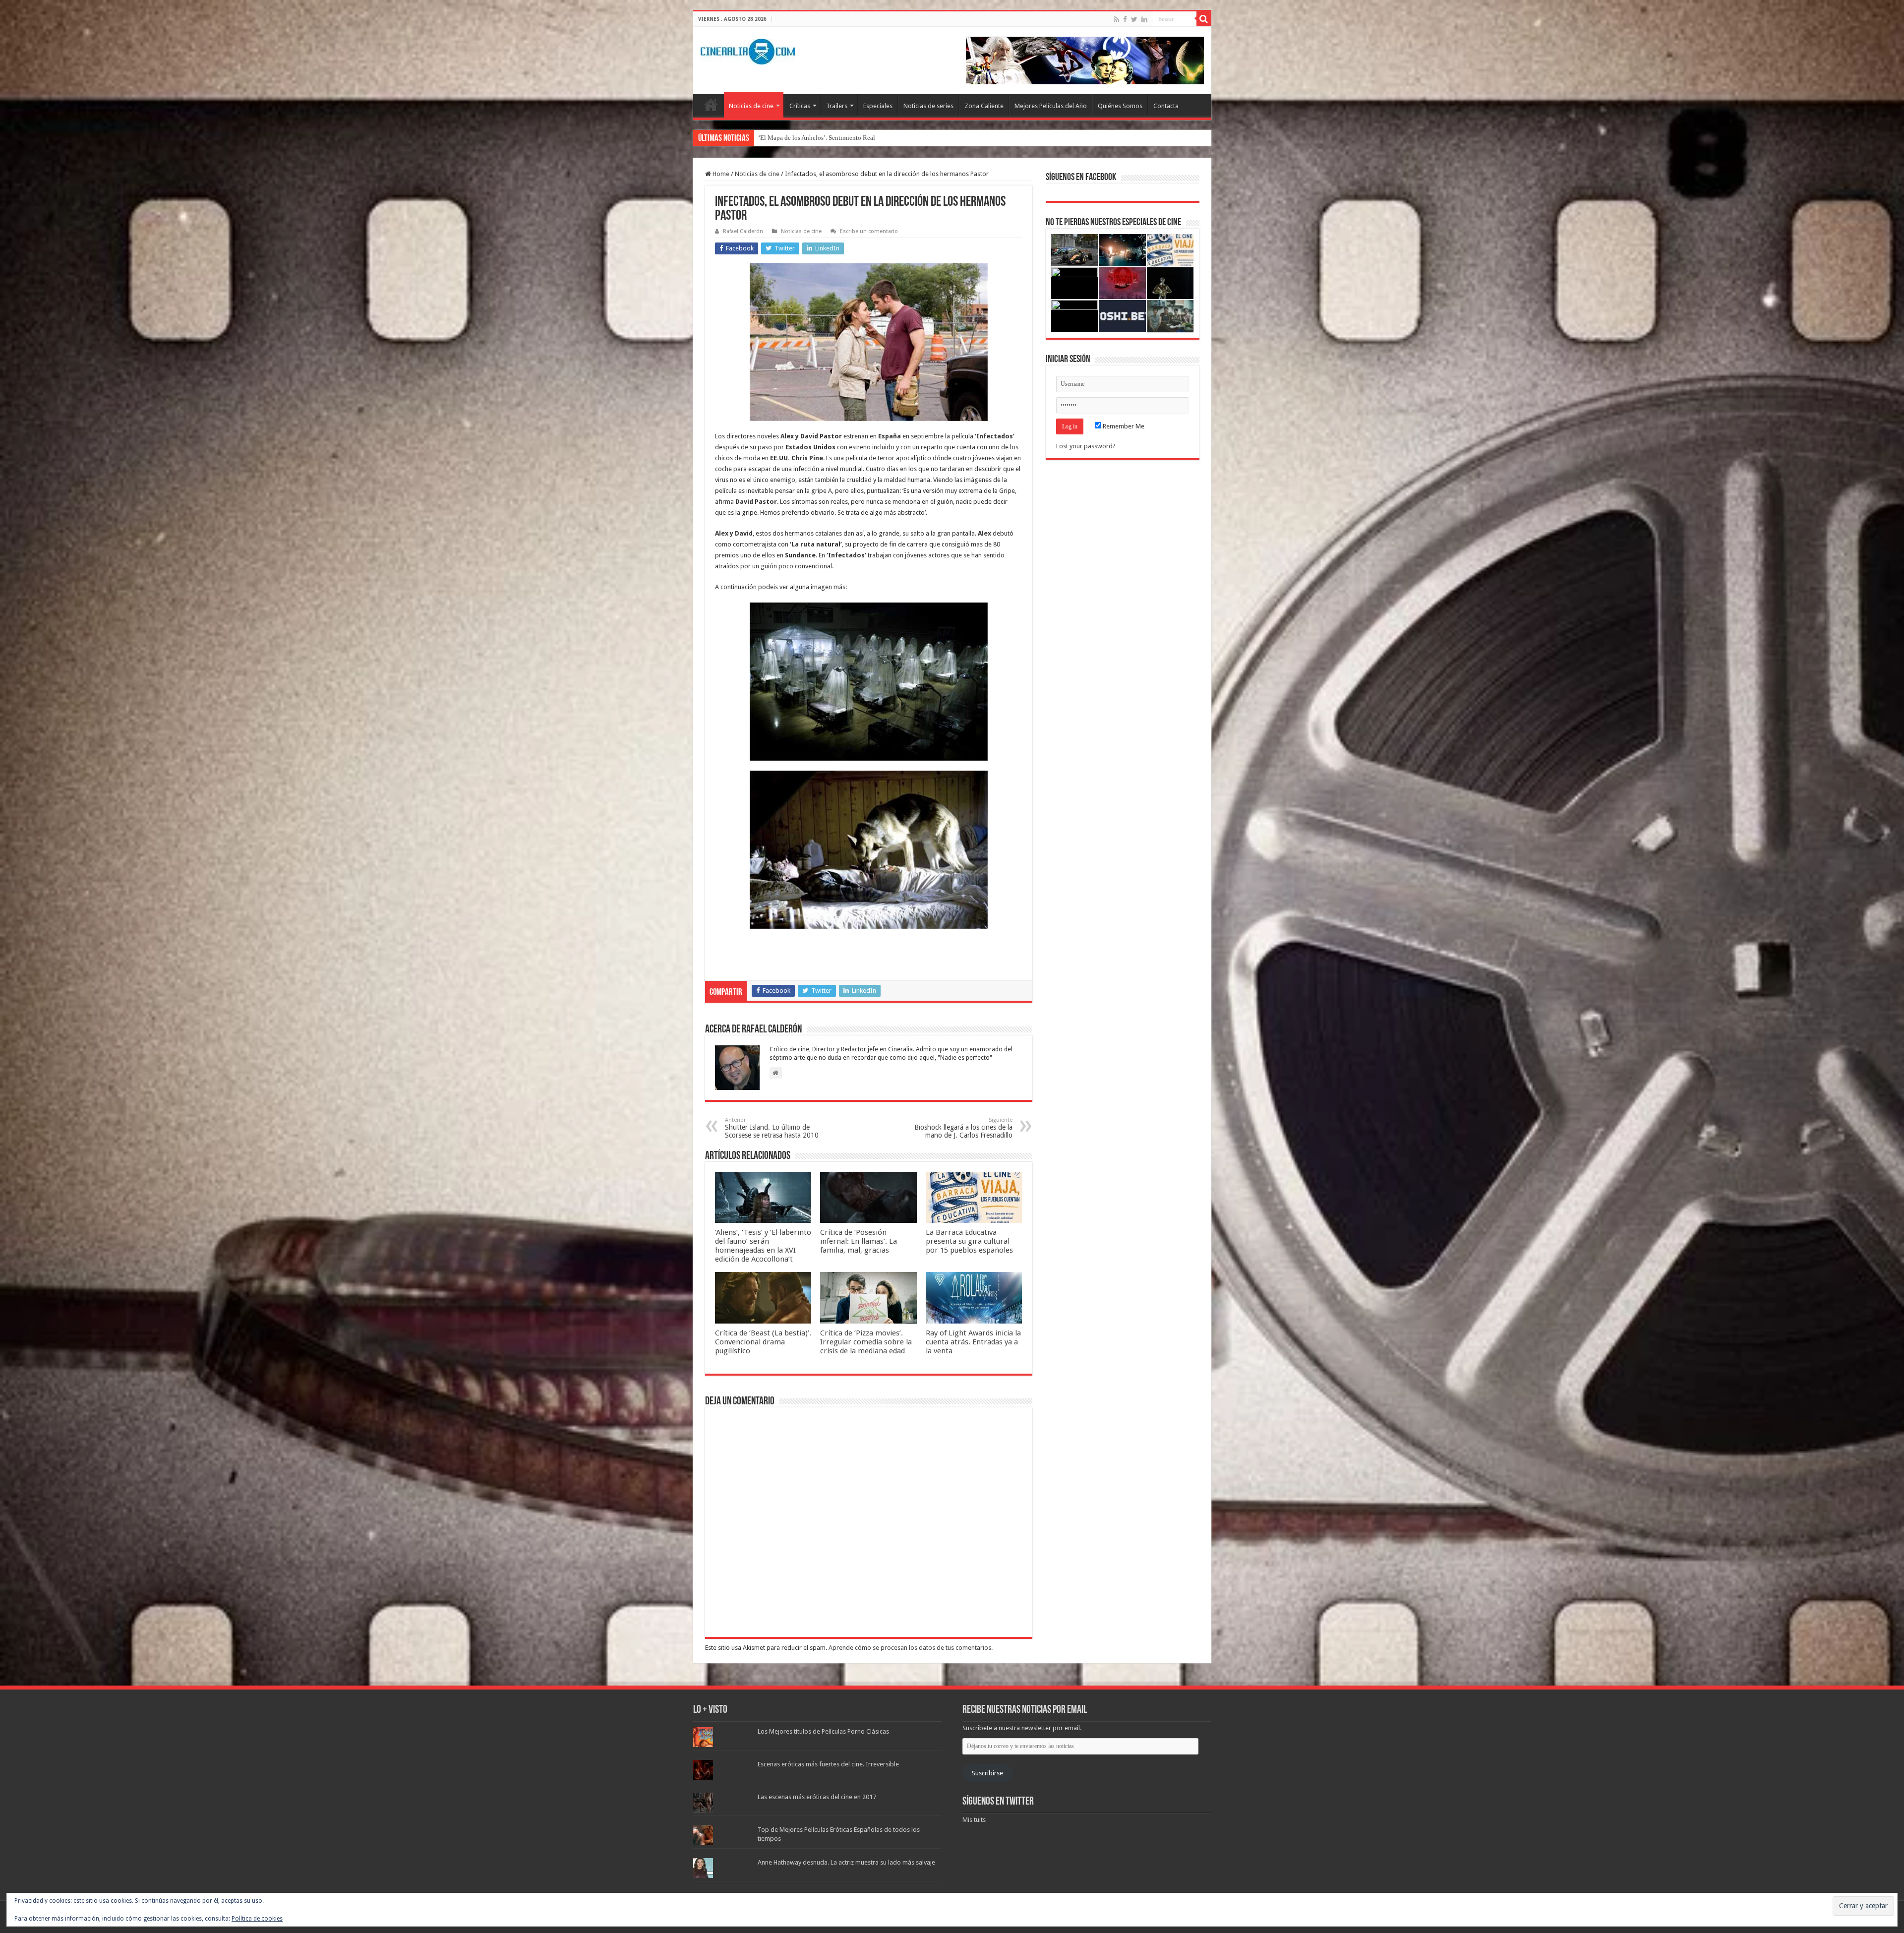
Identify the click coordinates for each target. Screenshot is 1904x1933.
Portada (711, 105)
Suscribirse (987, 1773)
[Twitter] (1134, 19)
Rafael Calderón (743, 231)
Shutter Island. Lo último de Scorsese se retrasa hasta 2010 (772, 1128)
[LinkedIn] (1144, 19)
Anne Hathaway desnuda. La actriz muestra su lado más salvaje (846, 1862)
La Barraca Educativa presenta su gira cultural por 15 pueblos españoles (969, 1241)
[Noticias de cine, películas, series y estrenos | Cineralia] (748, 50)
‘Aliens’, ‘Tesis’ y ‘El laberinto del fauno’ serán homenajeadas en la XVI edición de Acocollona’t (763, 1246)
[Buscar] (1204, 19)
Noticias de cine (751, 106)
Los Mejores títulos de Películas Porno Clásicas (823, 1731)
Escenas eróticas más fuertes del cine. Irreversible (828, 1764)
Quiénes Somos (1120, 106)
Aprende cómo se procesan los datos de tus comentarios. (911, 1648)
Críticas (800, 106)
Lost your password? (1086, 446)
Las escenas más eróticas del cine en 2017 (817, 1797)
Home (720, 174)
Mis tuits (974, 1820)
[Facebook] (1125, 19)
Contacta (1166, 106)
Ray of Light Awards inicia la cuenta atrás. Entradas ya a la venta (973, 1342)
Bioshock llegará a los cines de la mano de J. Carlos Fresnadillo (963, 1128)
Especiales (878, 106)
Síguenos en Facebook (1081, 178)
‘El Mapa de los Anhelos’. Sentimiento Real (817, 138)
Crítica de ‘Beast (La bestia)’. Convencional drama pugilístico (763, 1342)
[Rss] (1116, 19)
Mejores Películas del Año (1051, 106)
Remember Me (1123, 426)
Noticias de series (928, 106)
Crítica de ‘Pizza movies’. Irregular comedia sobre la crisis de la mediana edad (866, 1342)
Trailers (837, 106)
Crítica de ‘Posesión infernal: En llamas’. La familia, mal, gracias (859, 1241)
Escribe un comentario (869, 231)
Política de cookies (257, 1919)
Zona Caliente (984, 106)
